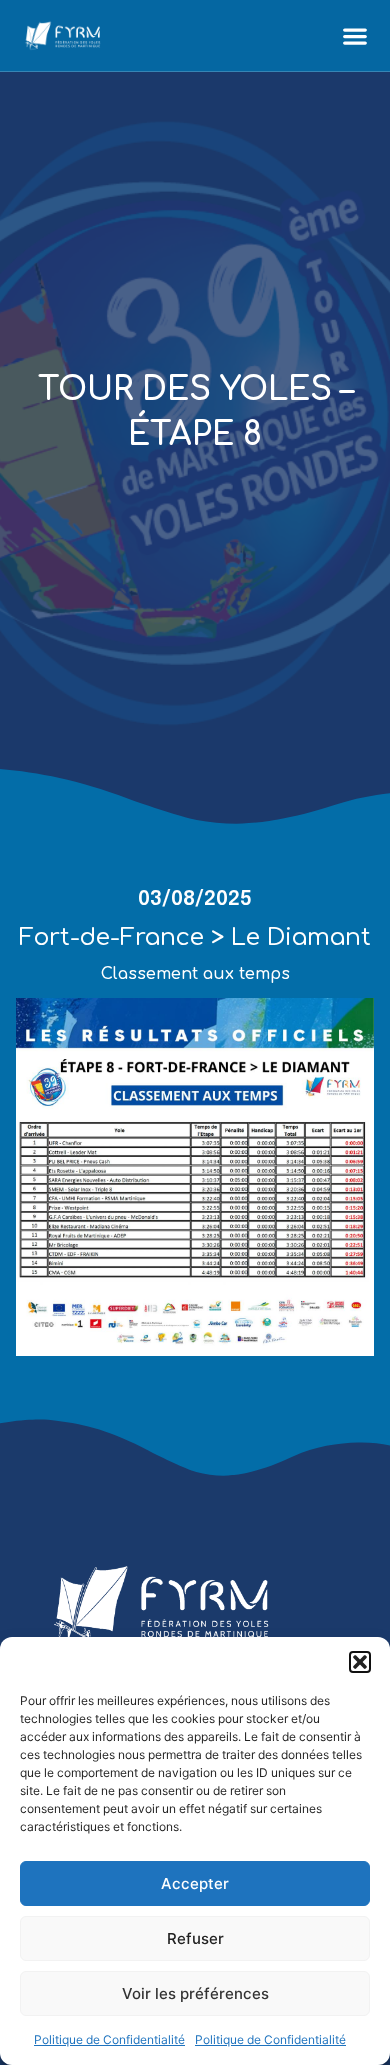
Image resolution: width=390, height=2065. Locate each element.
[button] (360, 1662)
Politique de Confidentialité (109, 2039)
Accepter (195, 1883)
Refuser (195, 1938)
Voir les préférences (195, 1993)
